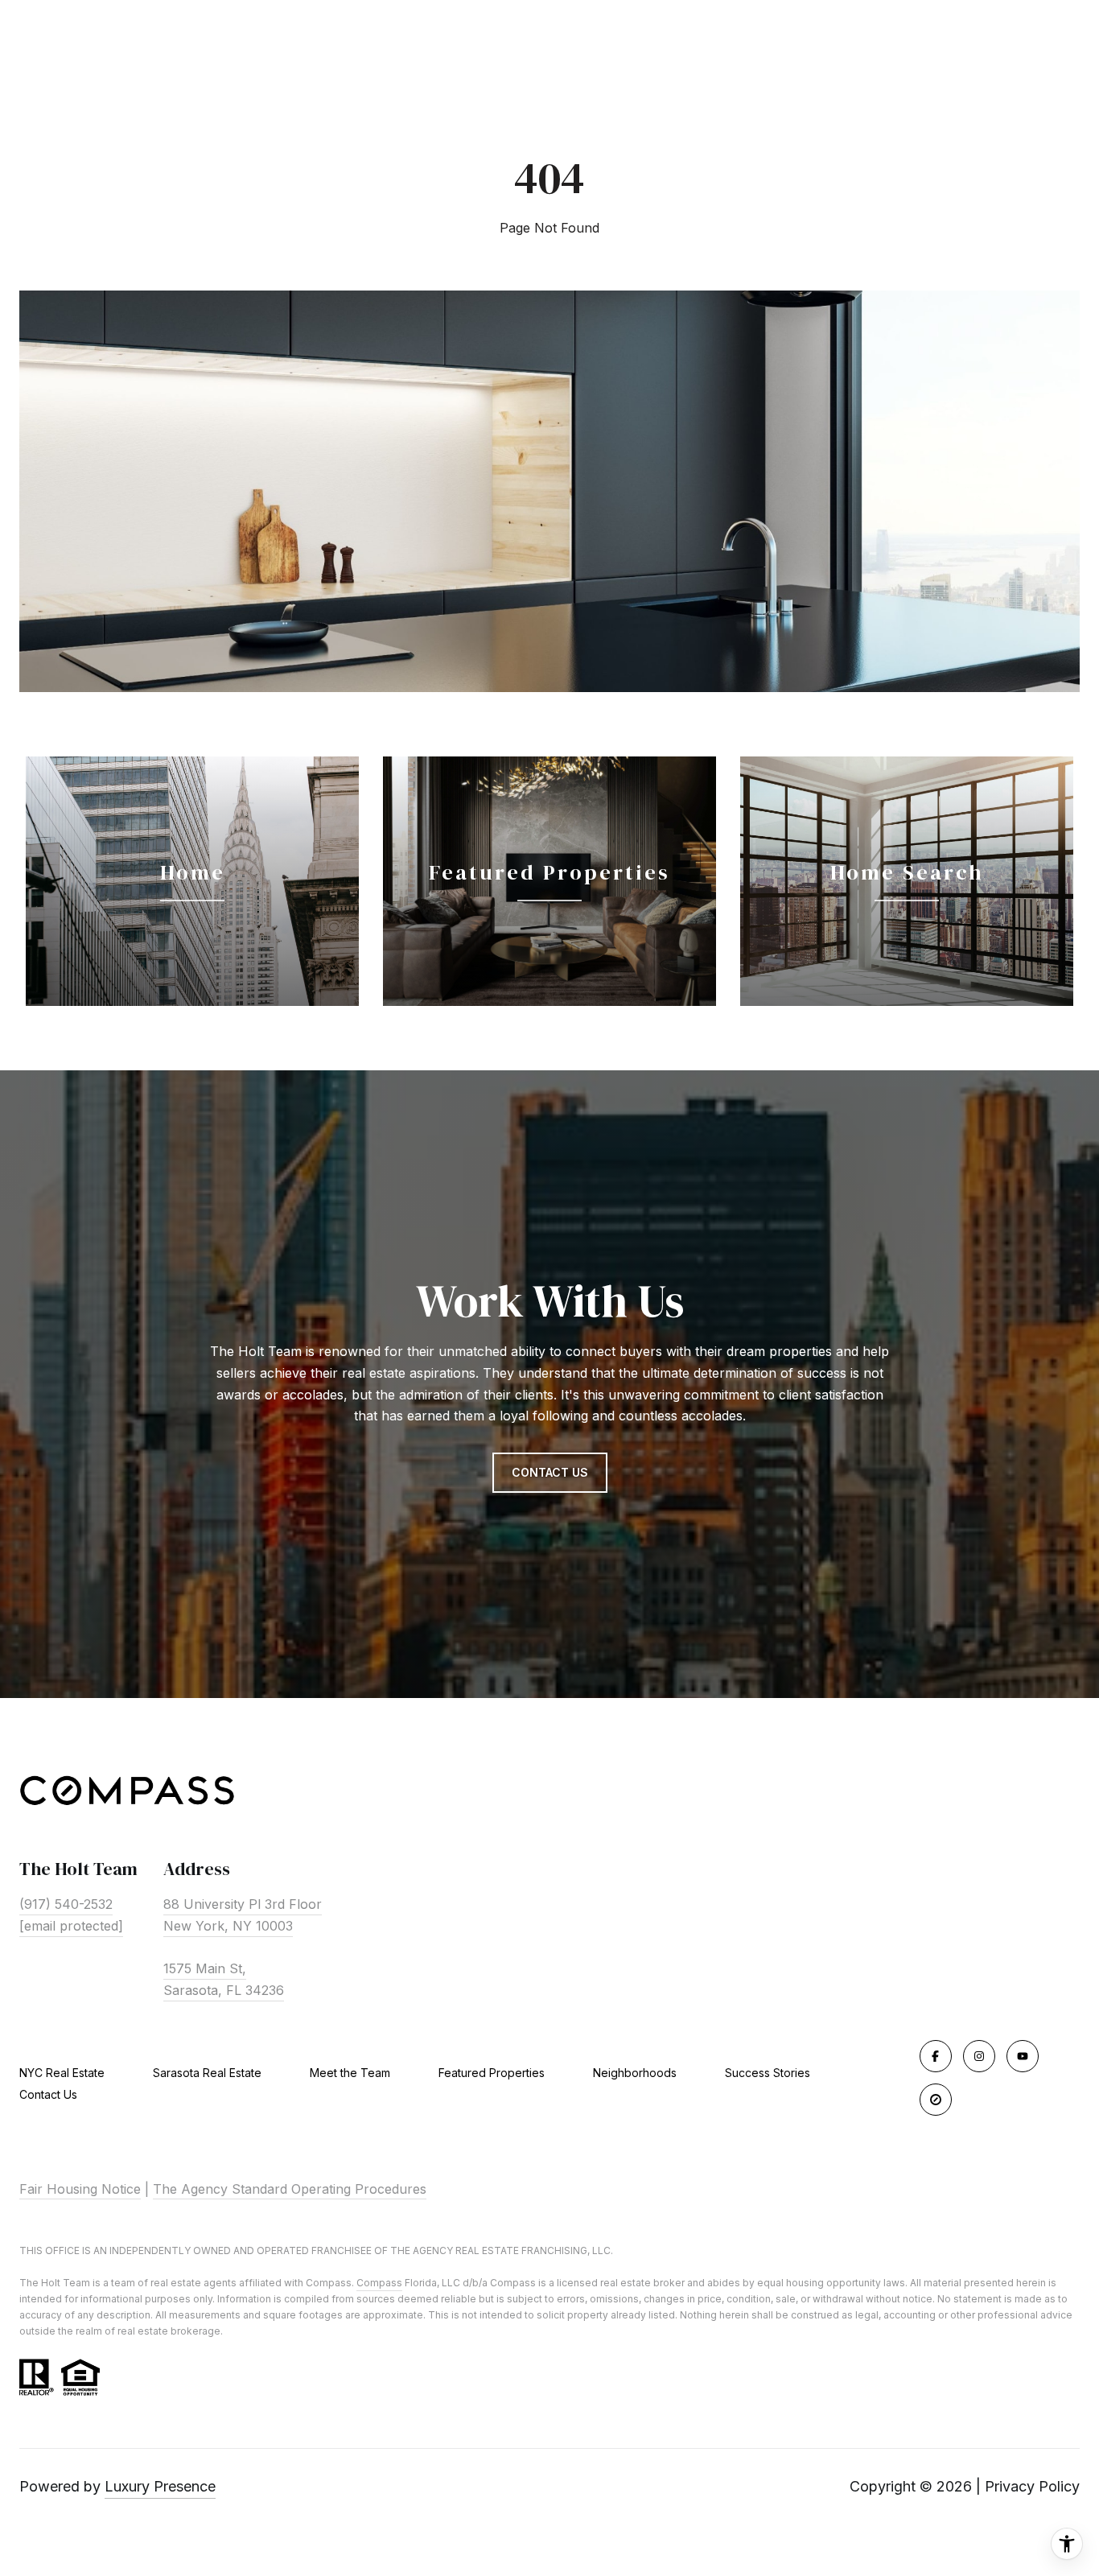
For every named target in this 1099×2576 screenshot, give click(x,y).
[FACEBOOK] (936, 2056)
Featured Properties (492, 2073)
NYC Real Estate (62, 2073)
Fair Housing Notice (80, 2189)
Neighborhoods (635, 2073)
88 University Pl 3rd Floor (243, 1904)
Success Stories (768, 2073)
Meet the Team (350, 2073)
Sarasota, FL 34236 (224, 1990)
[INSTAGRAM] (979, 2056)
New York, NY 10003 (228, 1926)
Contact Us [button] (550, 1472)
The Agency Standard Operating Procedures (290, 2189)
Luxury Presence (160, 2486)
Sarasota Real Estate (207, 2073)
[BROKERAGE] (936, 2100)
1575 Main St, (205, 1968)
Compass (379, 2283)
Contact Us (48, 2095)
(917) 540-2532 (66, 1904)
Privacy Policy (1032, 2486)
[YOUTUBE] (1023, 2056)
